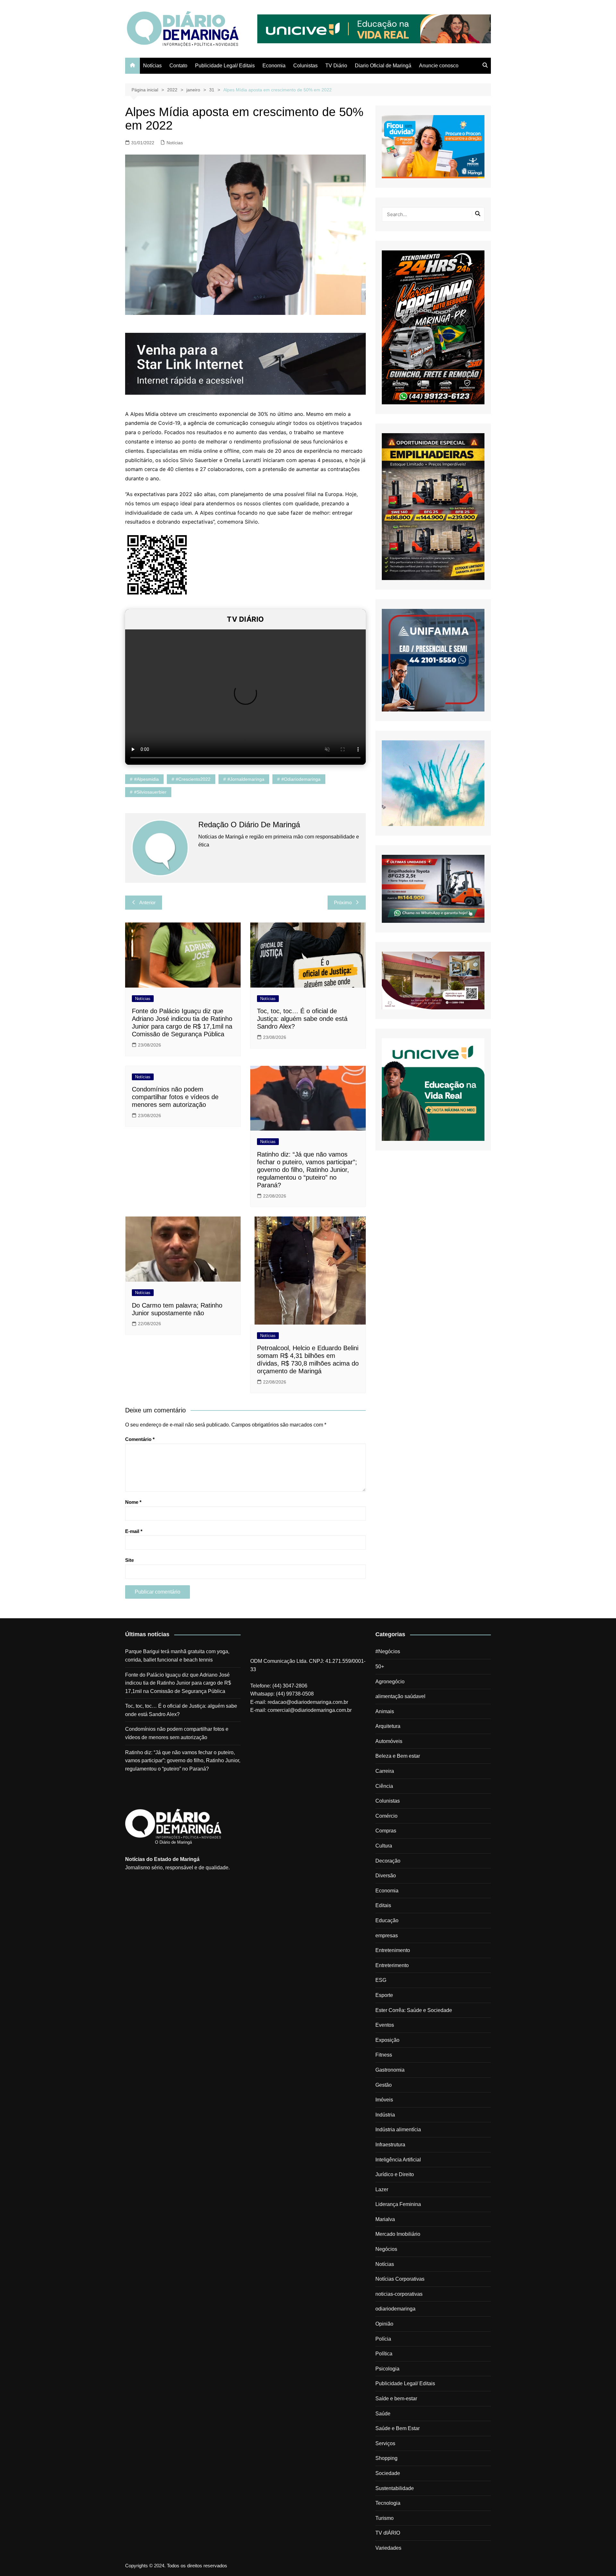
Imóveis (384, 2100)
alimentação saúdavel (400, 1696)
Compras (386, 1831)
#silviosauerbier (150, 792)
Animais (385, 1711)
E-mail (134, 1531)
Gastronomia (390, 2070)
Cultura (384, 1846)
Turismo (385, 2518)
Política (384, 2354)
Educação (387, 1920)
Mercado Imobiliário (398, 2234)
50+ (380, 1667)
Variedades (388, 2548)
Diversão (386, 1876)
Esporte (384, 1995)
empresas (387, 1936)
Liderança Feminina (398, 2204)
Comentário (140, 1439)
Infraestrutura (390, 2145)
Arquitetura (388, 1726)
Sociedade (388, 2473)
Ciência (384, 1786)
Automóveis (389, 1741)
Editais (383, 1905)
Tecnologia (388, 2503)
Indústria (385, 2115)
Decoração (388, 1861)
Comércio (386, 1816)
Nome (133, 1502)
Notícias (152, 66)
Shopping (386, 2458)
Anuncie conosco (439, 66)
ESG (381, 1980)
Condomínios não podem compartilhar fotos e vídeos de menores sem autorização (175, 1097)
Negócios (386, 2249)
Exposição (387, 2040)
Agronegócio (390, 1682)
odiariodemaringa (395, 2309)
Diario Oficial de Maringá (383, 66)
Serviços (385, 2443)
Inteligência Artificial (398, 2160)
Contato (178, 66)
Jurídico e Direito (395, 2174)
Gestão (384, 2085)
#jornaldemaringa (246, 779)
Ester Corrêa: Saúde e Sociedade (414, 2010)
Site (129, 1560)
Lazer (382, 2189)
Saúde (383, 2414)
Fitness (384, 2055)
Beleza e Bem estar (398, 1756)
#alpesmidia (146, 779)
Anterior (147, 902)
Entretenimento (393, 1950)
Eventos (385, 2025)
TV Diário (336, 66)
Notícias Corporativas (400, 2279)
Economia (274, 66)
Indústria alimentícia (398, 2130)
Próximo (343, 902)
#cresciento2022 (193, 779)
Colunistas (305, 66)
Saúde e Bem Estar (398, 2428)
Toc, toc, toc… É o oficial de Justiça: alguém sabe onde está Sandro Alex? (302, 1019)
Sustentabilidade (395, 2488)
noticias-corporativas (399, 2294)
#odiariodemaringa (301, 779)
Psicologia (387, 2369)
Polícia (383, 2339)
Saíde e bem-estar (396, 2399)
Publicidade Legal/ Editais (225, 66)
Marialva (385, 2219)
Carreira (385, 1771)
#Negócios (388, 1651)
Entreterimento (392, 1965)
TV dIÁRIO (388, 2533)
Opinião (384, 2324)
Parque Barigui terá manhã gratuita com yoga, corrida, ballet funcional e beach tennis (177, 1656)
